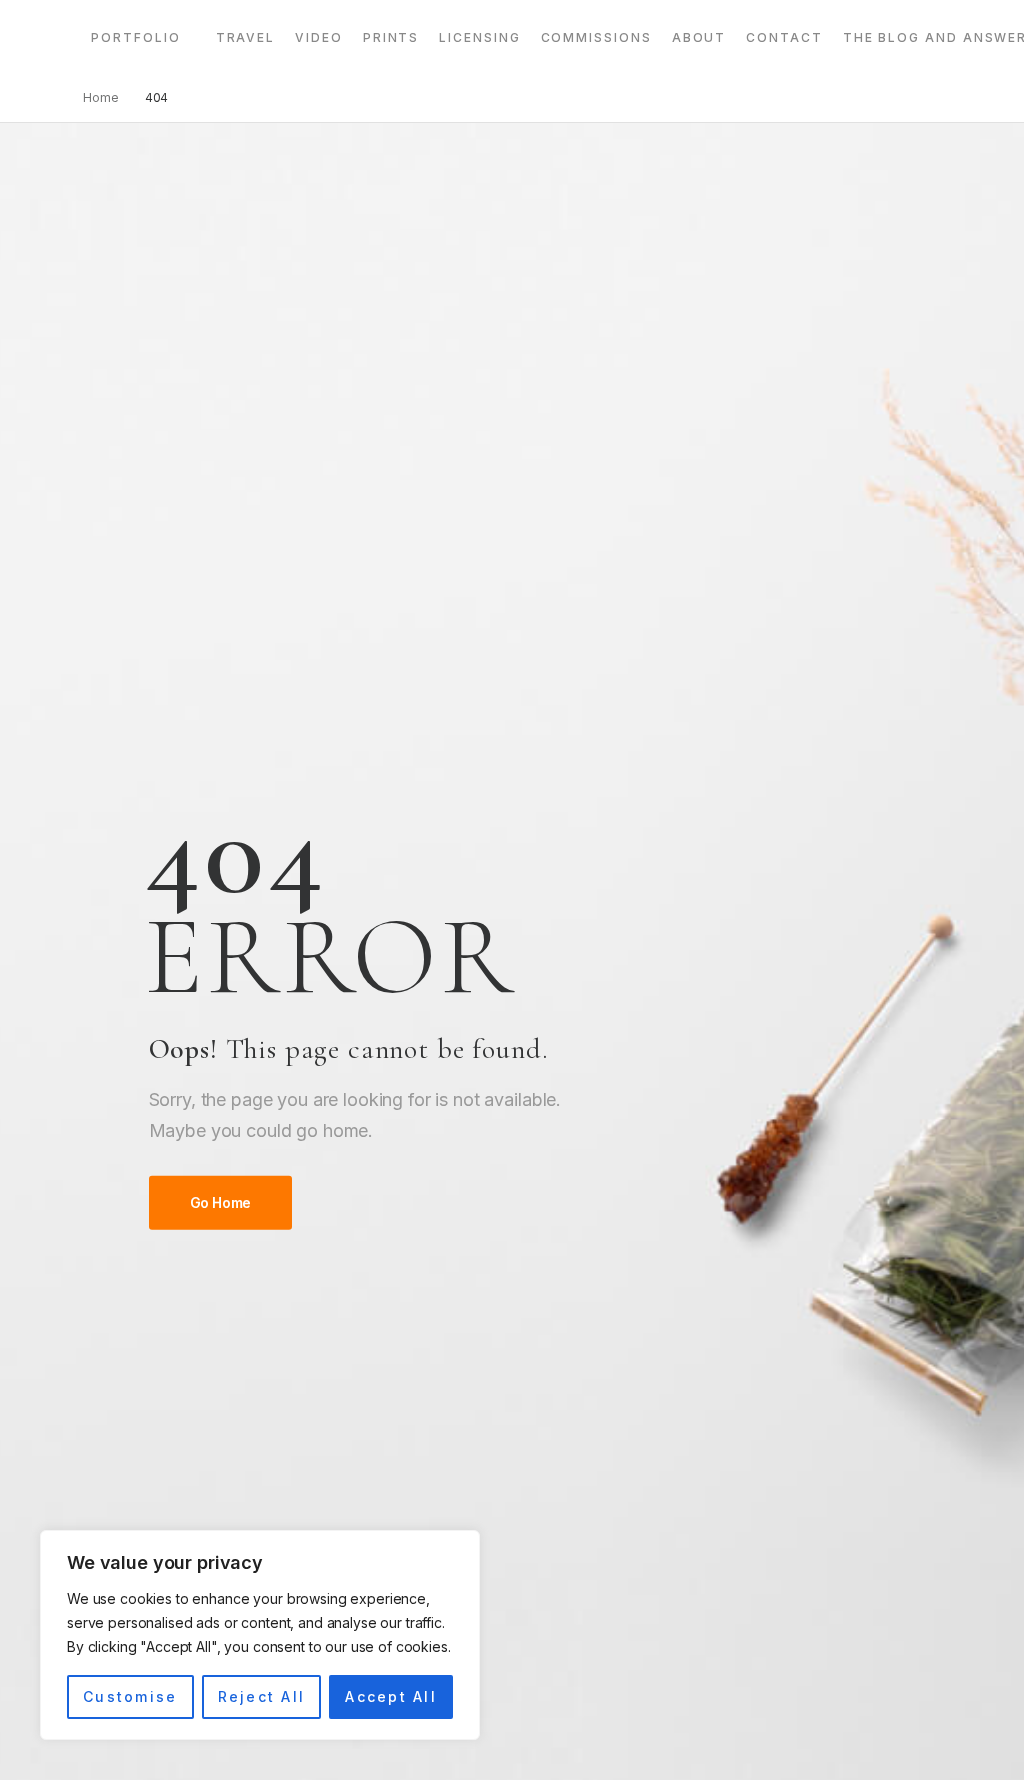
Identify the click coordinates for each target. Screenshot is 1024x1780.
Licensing (479, 37)
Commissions (596, 37)
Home (101, 97)
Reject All (261, 1696)
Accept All (390, 1696)
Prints (391, 37)
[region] (260, 1635)
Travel (246, 37)
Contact (784, 37)
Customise (130, 1696)
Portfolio (135, 37)
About (699, 37)
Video (319, 37)
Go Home (221, 1202)
